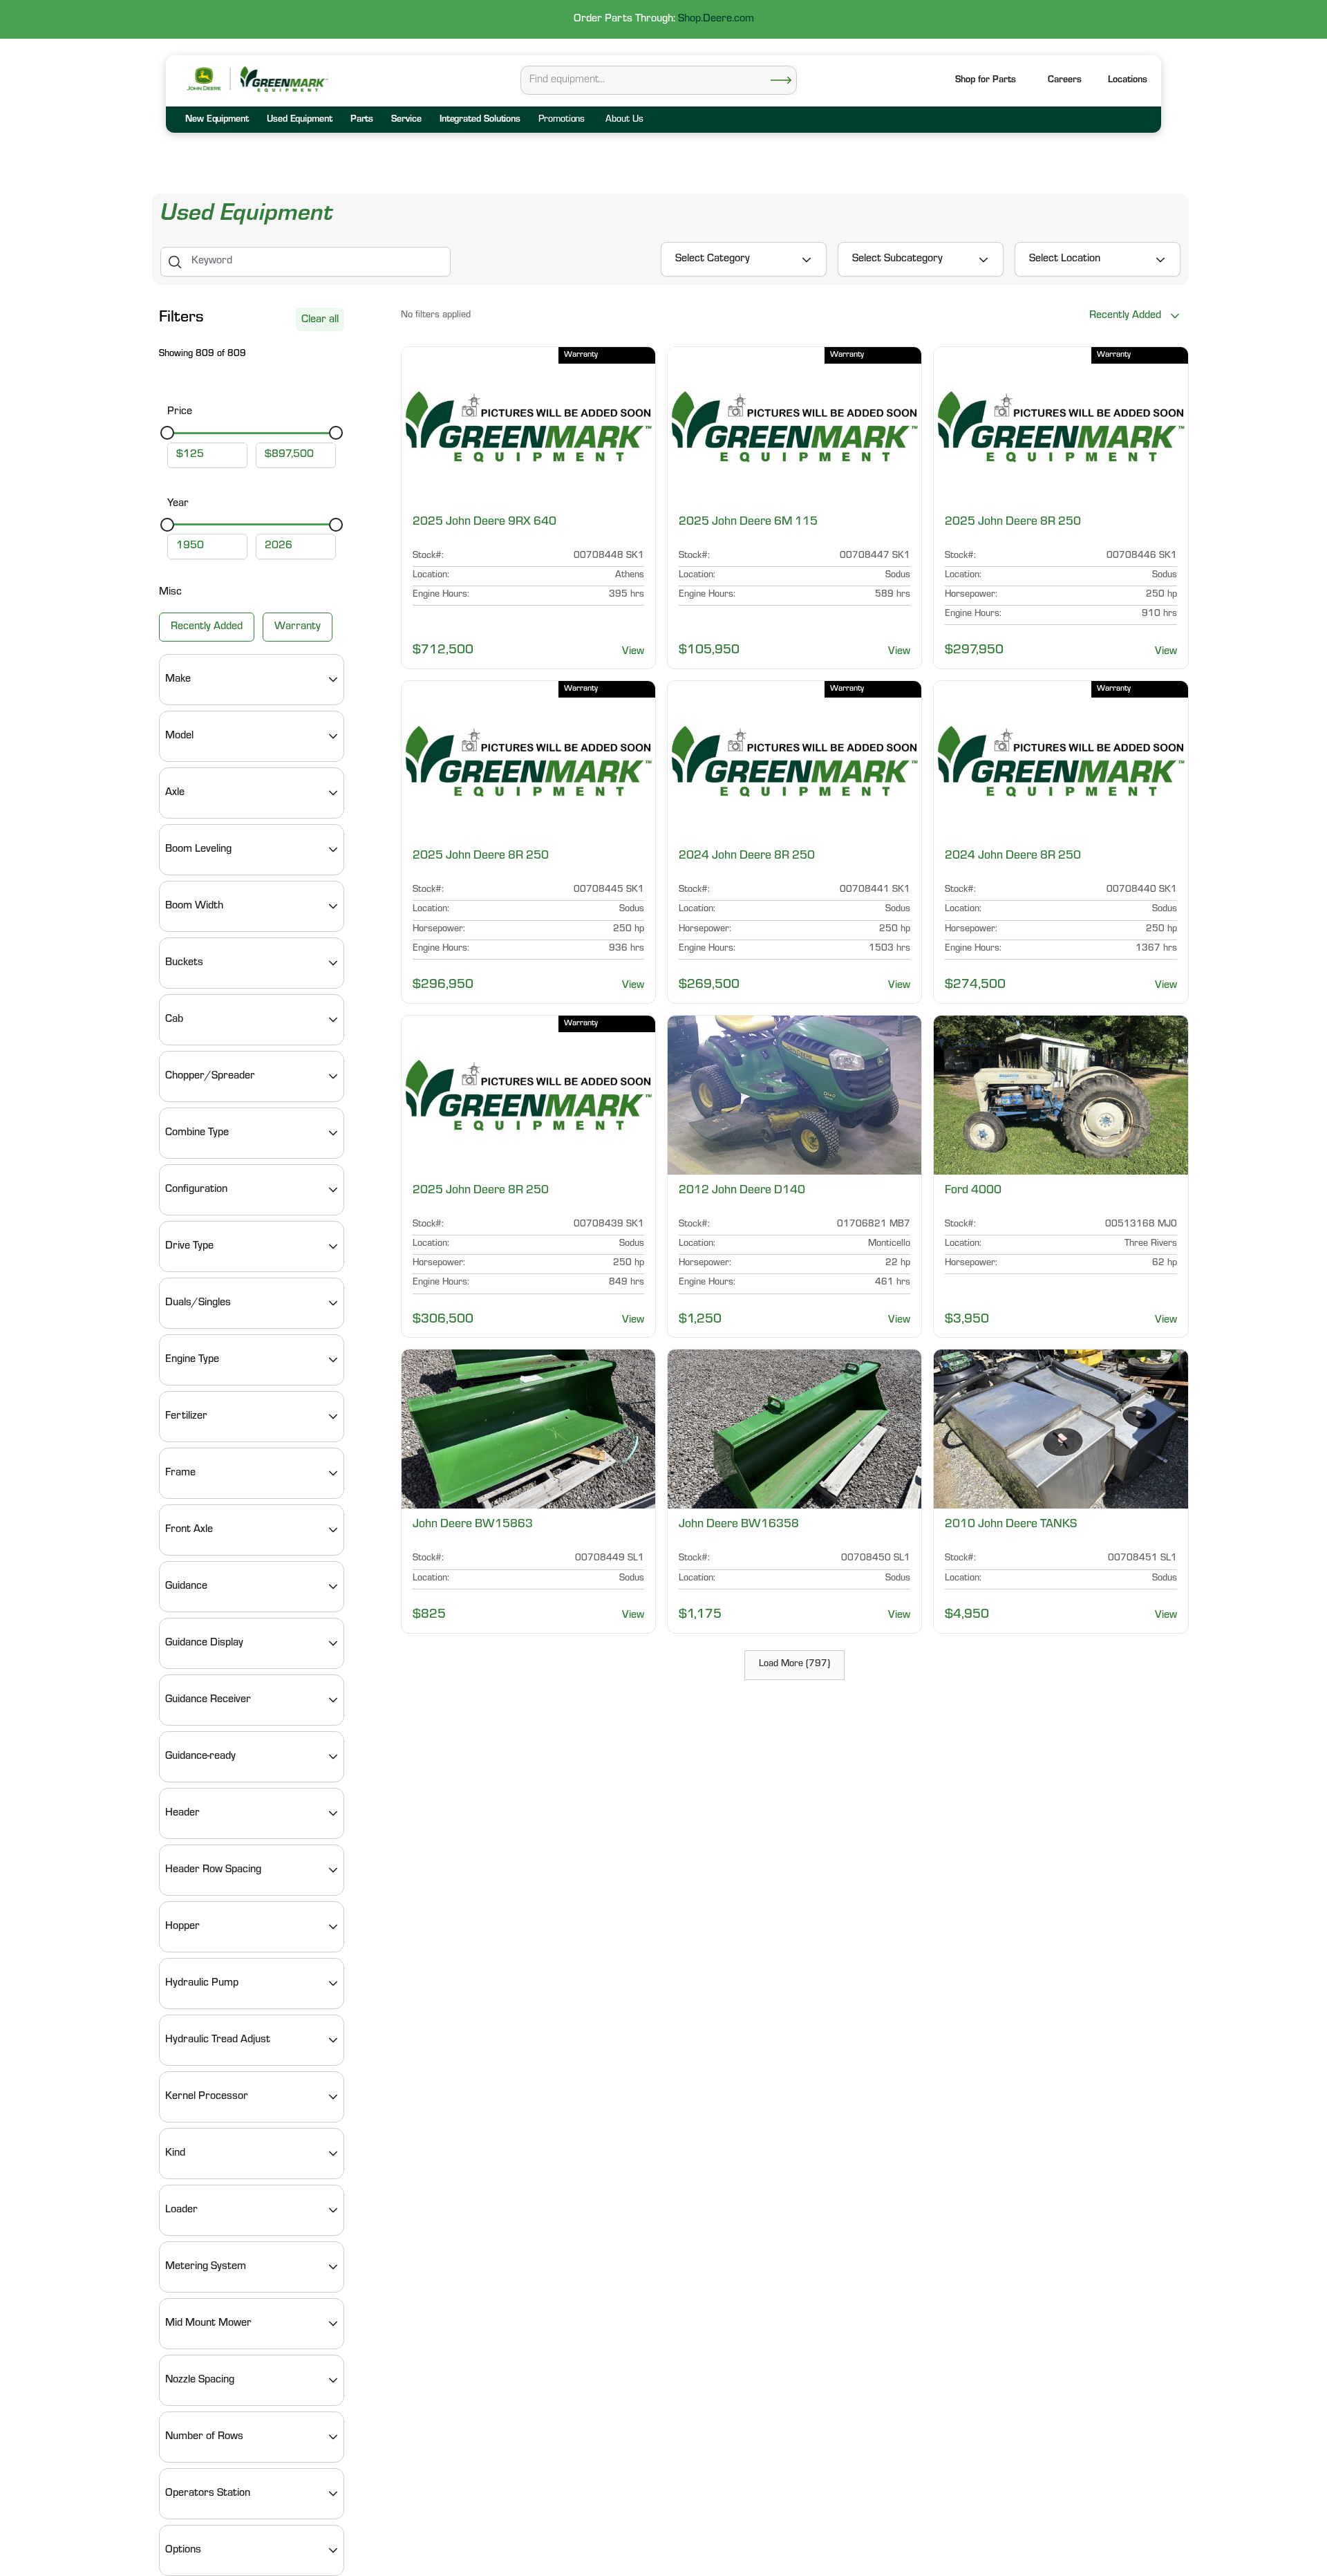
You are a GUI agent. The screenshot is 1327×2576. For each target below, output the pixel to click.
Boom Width (194, 906)
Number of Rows (204, 2437)
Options (183, 2550)
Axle (175, 793)
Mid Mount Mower (208, 2324)
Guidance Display (204, 1643)
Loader (181, 2210)
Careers (1065, 81)
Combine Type (197, 1133)
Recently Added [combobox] (1125, 316)
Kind (175, 2154)
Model (179, 736)
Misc (170, 592)
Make (178, 680)
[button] (1128, 81)
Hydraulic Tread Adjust (218, 2040)
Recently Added (207, 627)
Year (178, 504)
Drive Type (189, 1247)
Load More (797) (794, 1665)
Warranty (298, 627)
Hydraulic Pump (202, 1984)
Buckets (184, 963)
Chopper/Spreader (210, 1076)
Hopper (182, 1927)
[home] (283, 79)
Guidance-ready (200, 1757)
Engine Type (192, 1360)
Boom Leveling (198, 850)
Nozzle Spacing (200, 2380)
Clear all (320, 320)
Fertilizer (186, 1417)
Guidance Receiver (208, 1700)
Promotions (562, 120)
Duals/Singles (198, 1303)
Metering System (206, 2267)
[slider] (167, 433)
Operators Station (208, 2494)
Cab (174, 1020)
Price (180, 412)
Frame (180, 1473)
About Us (624, 120)
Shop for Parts (986, 81)
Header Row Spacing (213, 1870)
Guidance (186, 1587)
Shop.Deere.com (716, 19)
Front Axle (189, 1530)
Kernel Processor (207, 2097)
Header (182, 1813)
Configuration (196, 1190)
